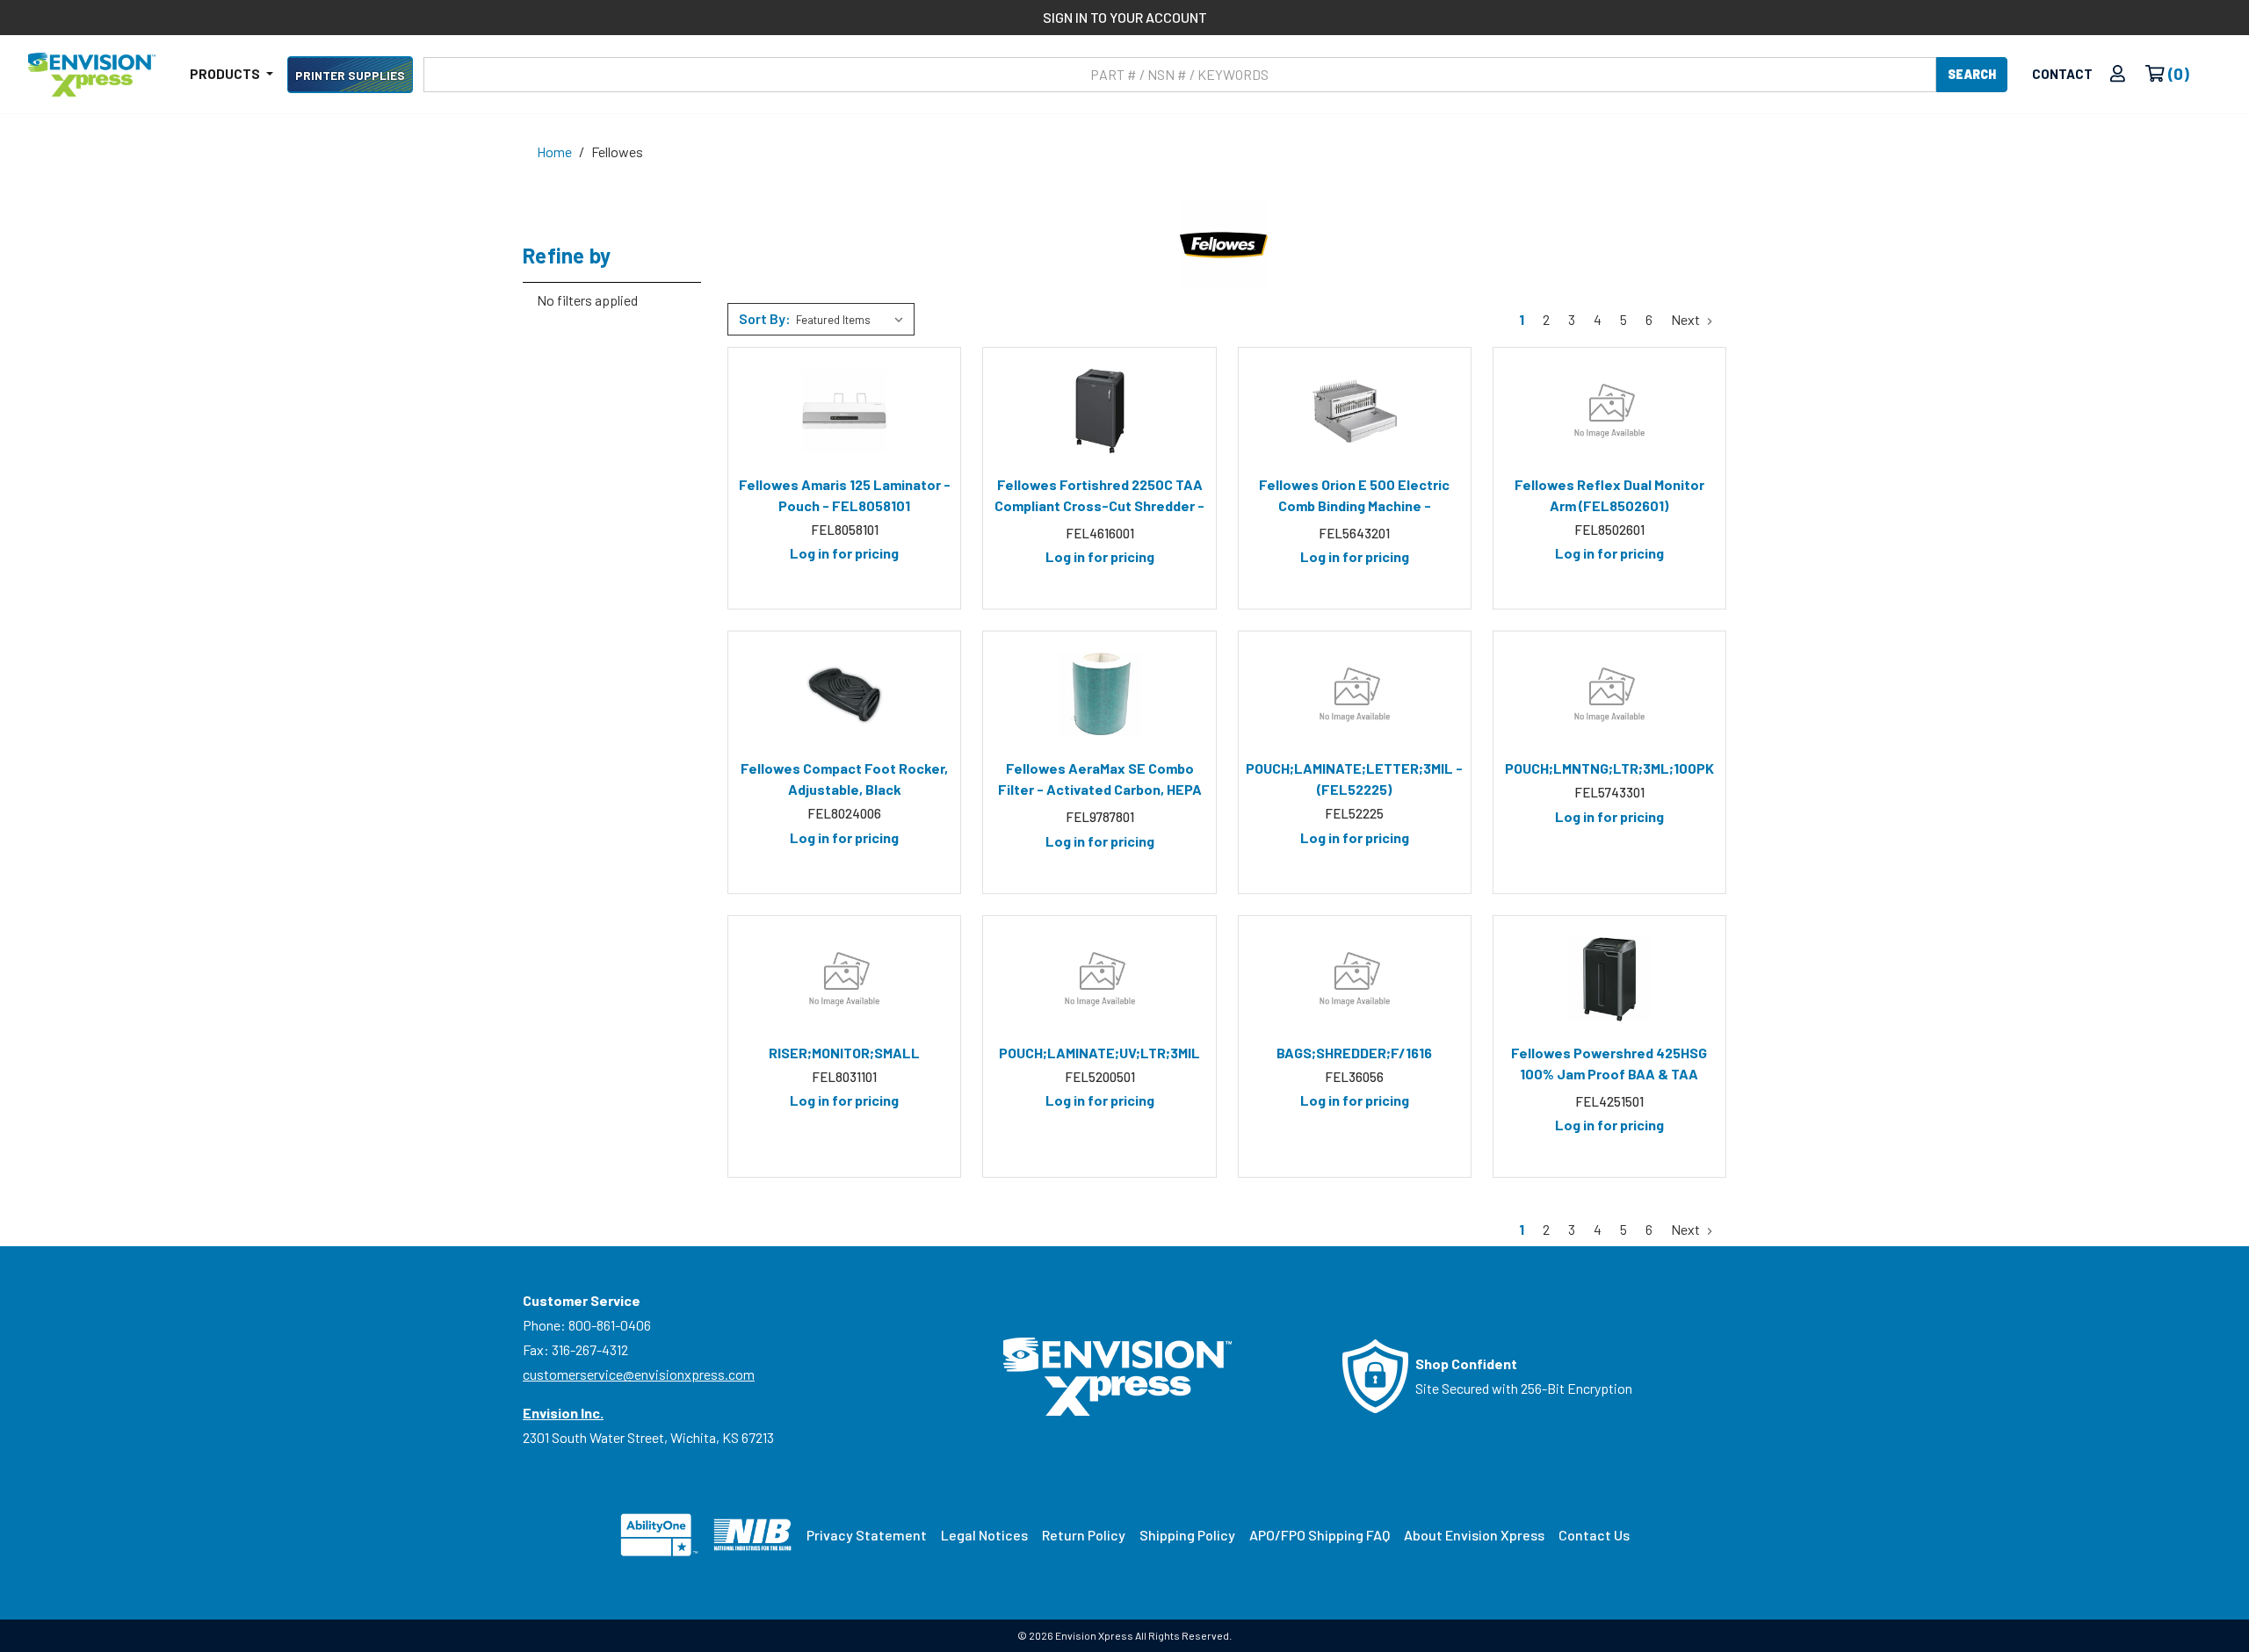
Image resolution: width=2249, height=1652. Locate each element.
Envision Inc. (563, 1413)
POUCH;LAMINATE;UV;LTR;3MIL (1099, 1053)
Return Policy (1084, 1535)
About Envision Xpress (1474, 1535)
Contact (2062, 74)
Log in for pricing (844, 553)
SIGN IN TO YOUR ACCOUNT (1125, 17)
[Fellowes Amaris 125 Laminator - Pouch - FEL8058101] (844, 411)
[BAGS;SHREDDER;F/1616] (1355, 979)
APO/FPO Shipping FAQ (1320, 1535)
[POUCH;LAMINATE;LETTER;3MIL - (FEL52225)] (1355, 695)
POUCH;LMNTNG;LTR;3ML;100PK (1609, 768)
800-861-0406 (610, 1325)
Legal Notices (984, 1535)
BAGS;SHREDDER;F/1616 (1354, 1053)
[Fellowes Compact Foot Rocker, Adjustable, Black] (844, 695)
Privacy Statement (867, 1535)
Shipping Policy (1187, 1535)
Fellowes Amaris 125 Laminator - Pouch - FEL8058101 (845, 495)
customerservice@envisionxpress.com (639, 1374)
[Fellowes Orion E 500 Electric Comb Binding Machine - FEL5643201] (1355, 411)
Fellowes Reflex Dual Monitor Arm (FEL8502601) (1609, 495)
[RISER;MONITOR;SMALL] (844, 979)
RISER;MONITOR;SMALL (844, 1053)
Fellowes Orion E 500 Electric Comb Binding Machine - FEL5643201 (1354, 498)
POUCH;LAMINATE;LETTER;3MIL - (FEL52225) (1354, 779)
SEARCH (1972, 74)
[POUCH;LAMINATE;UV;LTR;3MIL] (1099, 979)
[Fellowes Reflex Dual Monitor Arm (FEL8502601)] (1609, 411)
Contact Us (1594, 1535)
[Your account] (2118, 74)
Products (226, 74)
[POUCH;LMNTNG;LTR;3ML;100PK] (1609, 695)
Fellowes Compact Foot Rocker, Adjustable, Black (844, 779)
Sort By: (765, 318)
